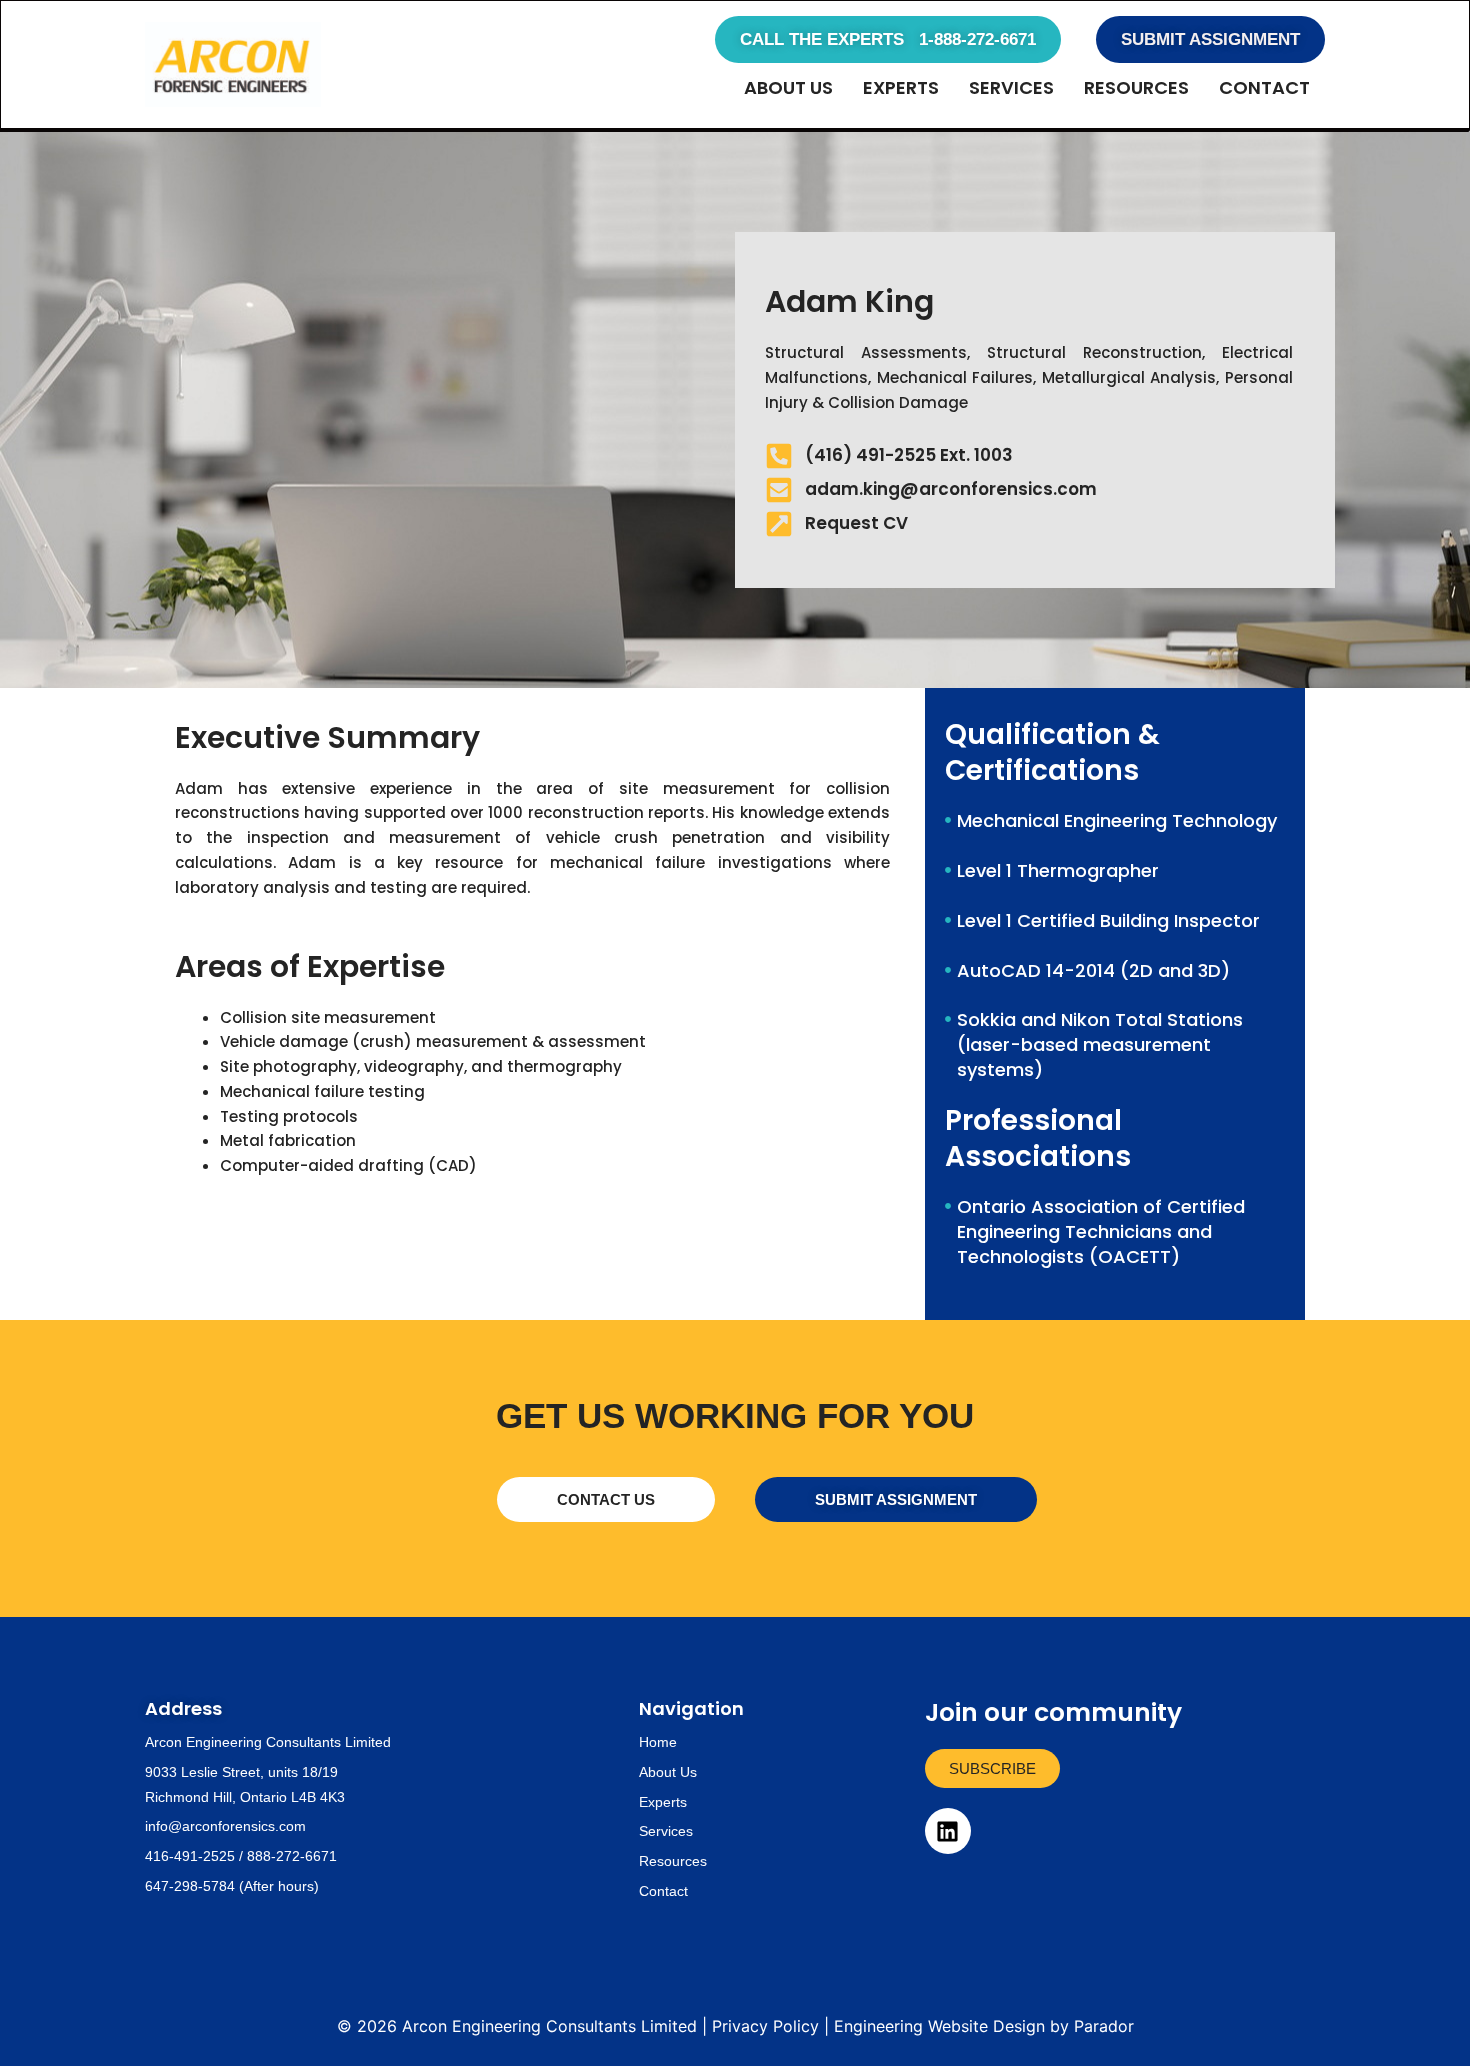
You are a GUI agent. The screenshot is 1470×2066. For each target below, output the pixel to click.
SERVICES (1011, 87)
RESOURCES (1136, 87)
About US (788, 87)
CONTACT (1264, 87)
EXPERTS (901, 87)
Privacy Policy (765, 2026)
